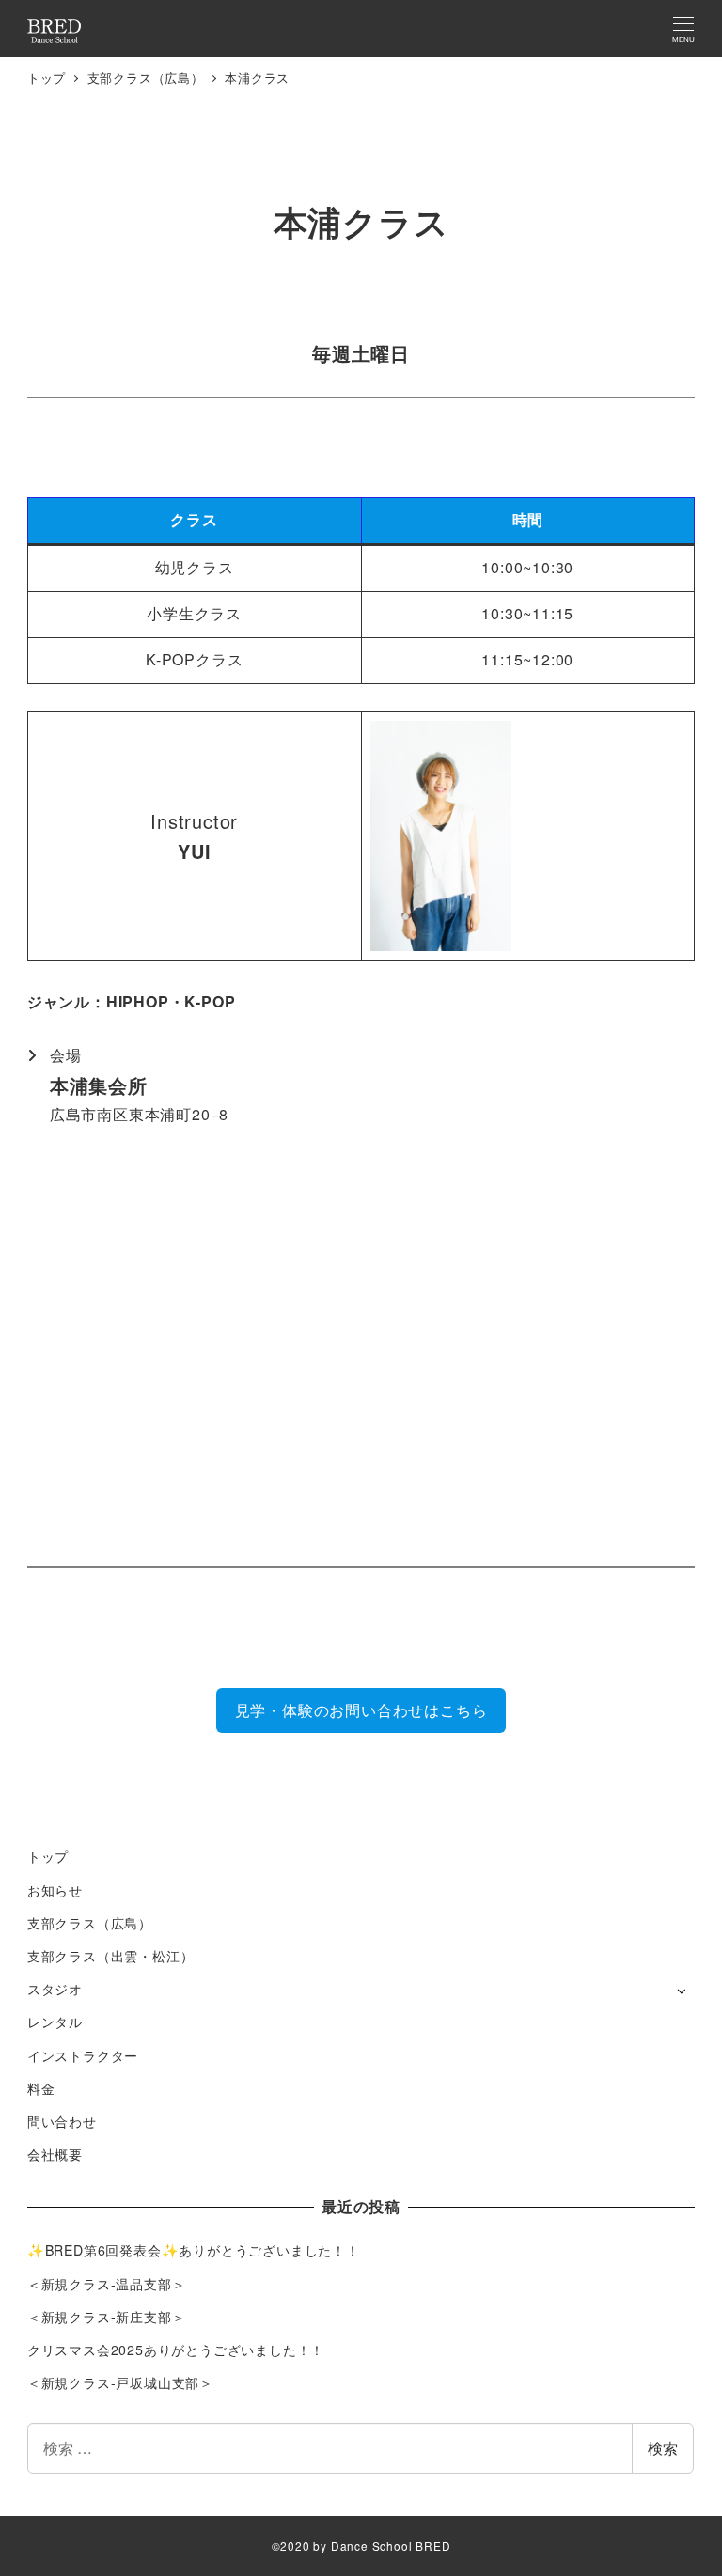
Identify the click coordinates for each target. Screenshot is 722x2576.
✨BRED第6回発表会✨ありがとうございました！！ (194, 2250)
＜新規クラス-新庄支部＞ (107, 2317)
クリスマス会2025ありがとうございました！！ (176, 2350)
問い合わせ (62, 2121)
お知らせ (55, 1890)
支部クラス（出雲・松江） (111, 1956)
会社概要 (55, 2154)
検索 (663, 2448)
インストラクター (83, 2055)
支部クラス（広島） (90, 1923)
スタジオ (55, 1989)
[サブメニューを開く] (681, 1990)
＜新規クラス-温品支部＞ (107, 2284)
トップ (48, 1856)
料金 (41, 2088)
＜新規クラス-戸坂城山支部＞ (120, 2382)
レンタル (55, 2022)
